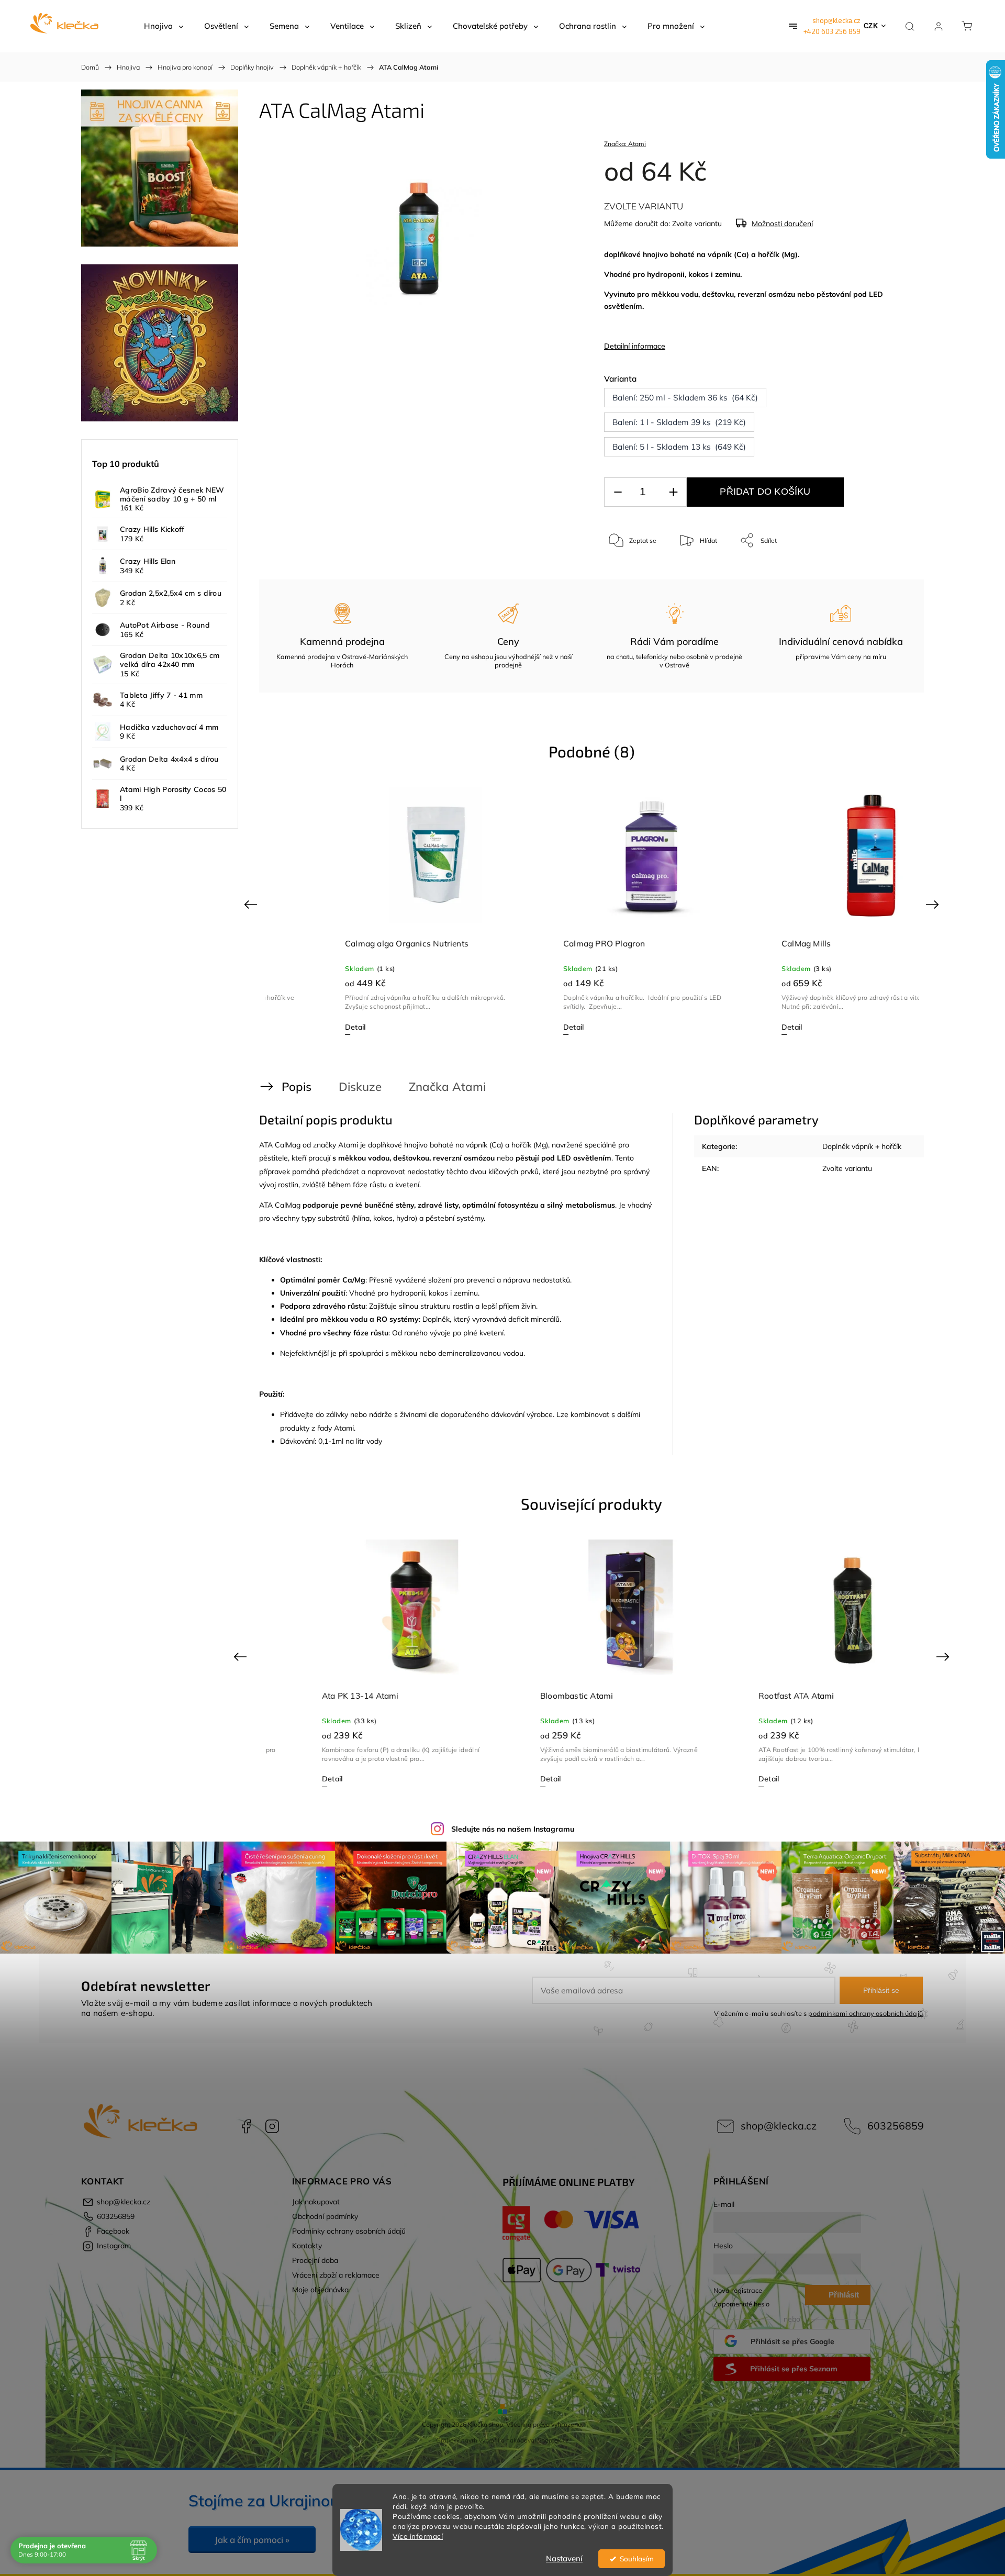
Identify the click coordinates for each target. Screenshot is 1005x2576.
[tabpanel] (374, 911)
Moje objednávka (320, 2290)
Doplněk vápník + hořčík (862, 1146)
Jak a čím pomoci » (252, 2540)
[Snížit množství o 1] (618, 492)
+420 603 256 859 (832, 31)
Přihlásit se (881, 1990)
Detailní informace (635, 346)
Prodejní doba (315, 2260)
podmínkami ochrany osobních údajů (866, 2013)
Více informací (418, 2536)
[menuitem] (164, 26)
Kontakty (307, 2246)
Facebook (246, 2126)
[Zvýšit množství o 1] (673, 492)
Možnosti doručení (782, 224)
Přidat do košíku (765, 492)
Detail (294, 1027)
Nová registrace (738, 2290)
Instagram (272, 2126)
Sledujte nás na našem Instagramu (513, 1829)
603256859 (896, 2126)
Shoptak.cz (553, 2440)
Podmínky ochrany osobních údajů (349, 2231)
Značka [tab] (447, 1086)
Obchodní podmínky (325, 2216)
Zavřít (889, 575)
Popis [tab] (297, 1086)
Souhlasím (637, 2558)
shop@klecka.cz (836, 20)
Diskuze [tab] (360, 1086)
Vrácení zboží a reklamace (336, 2275)
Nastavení (564, 2558)
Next (934, 904)
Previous (252, 904)
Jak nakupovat (316, 2202)
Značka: (625, 144)
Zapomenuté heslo (741, 2304)
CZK (871, 26)
